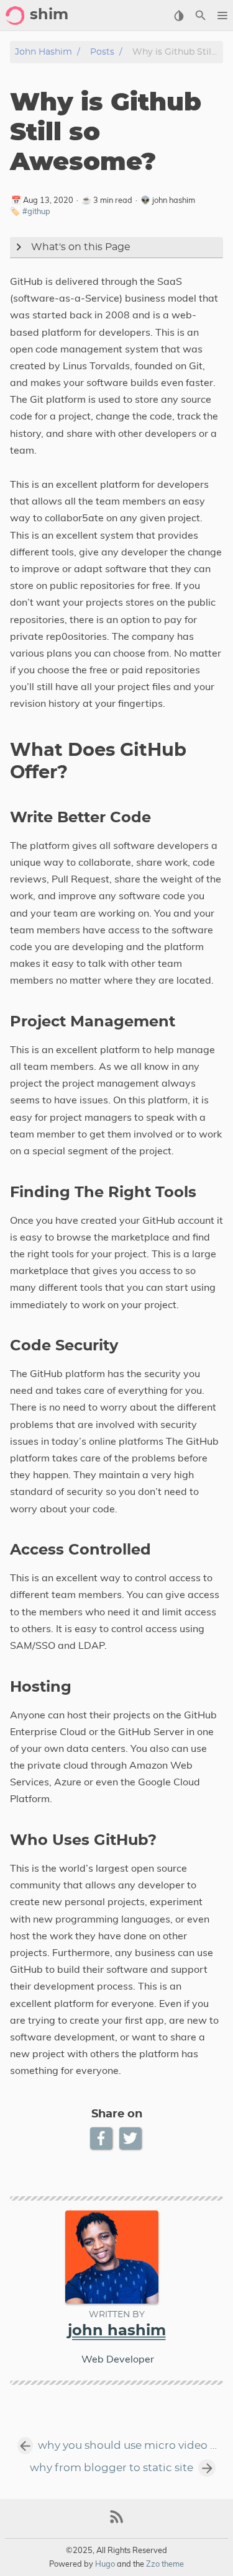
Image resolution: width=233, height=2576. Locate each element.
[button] (222, 16)
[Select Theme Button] (179, 16)
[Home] (15, 16)
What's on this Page (81, 247)
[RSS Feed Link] (117, 2522)
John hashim (43, 52)
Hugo (105, 2564)
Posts (102, 52)
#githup (36, 211)
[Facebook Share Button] (102, 2138)
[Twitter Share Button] (131, 2138)
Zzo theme (165, 2564)
